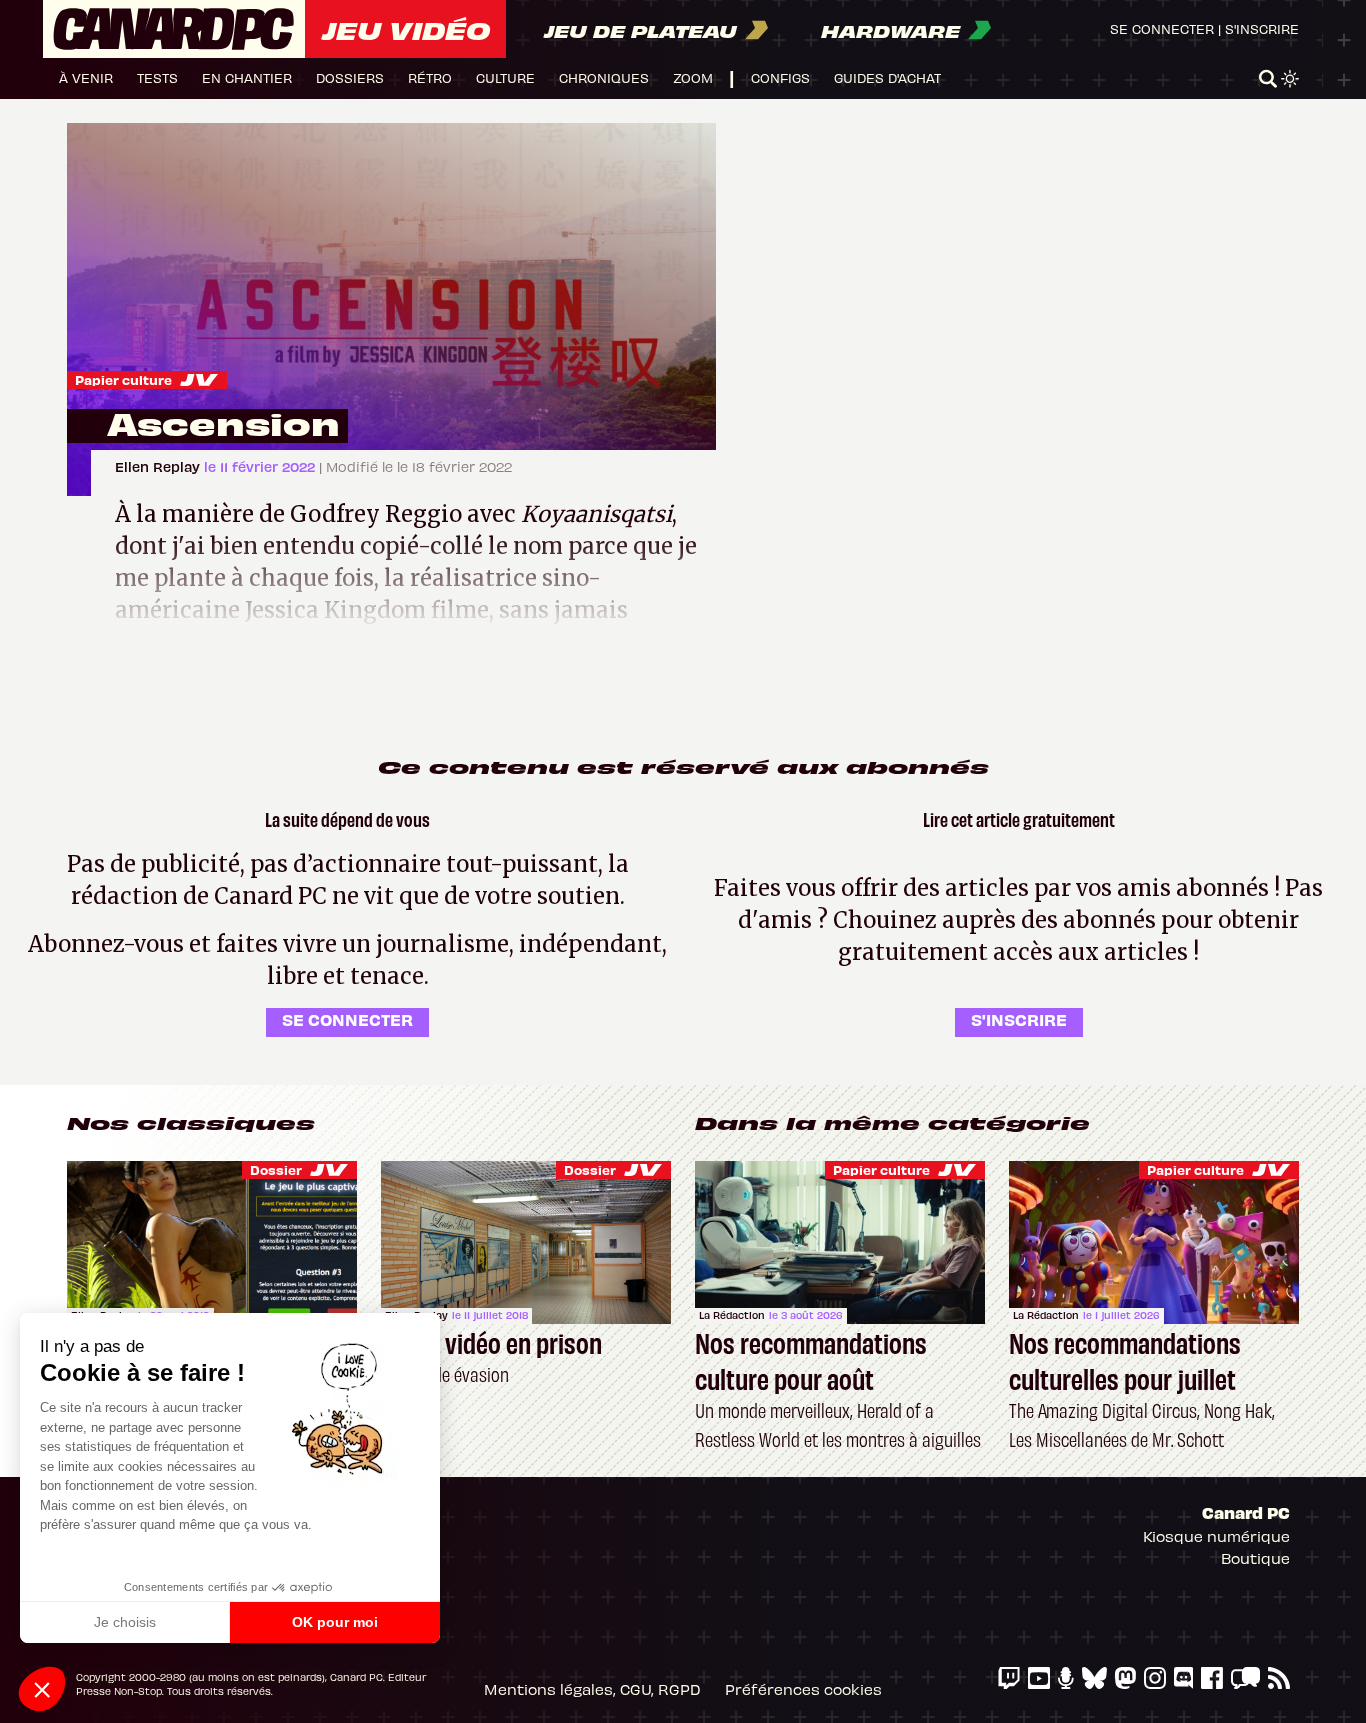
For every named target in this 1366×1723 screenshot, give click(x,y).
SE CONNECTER (347, 1019)
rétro (430, 77)
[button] (42, 1689)
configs (780, 77)
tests (157, 77)
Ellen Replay (159, 466)
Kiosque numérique (1216, 1536)
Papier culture (123, 379)
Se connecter (1162, 28)
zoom (693, 77)
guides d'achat (887, 77)
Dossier (276, 1169)
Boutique (1255, 1558)
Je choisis (125, 1622)
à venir (86, 77)
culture (505, 77)
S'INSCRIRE (1019, 1019)
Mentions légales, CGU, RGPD (592, 1689)
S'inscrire (1262, 28)
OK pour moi (335, 1622)
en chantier (247, 77)
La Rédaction (732, 1315)
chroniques (604, 77)
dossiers (350, 77)
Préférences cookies (803, 1689)
